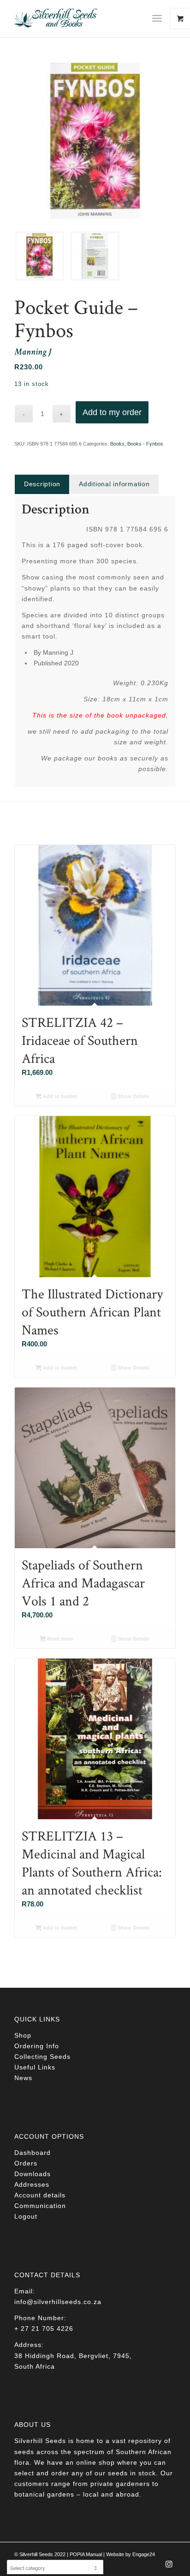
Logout (26, 2216)
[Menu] (157, 18)
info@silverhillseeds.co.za (58, 2302)
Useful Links (35, 2067)
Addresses (32, 2184)
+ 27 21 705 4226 (44, 2329)
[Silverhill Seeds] (79, 18)
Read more (59, 1639)
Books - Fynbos (145, 444)
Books (117, 444)
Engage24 (144, 2554)
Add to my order (112, 412)
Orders (26, 2163)
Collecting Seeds (42, 2057)
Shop (23, 2035)
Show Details (133, 1096)
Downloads (33, 2174)
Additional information (114, 484)
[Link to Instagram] (169, 2567)
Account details (40, 2195)
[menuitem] (160, 18)
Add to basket (59, 1096)
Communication (40, 2206)
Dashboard (33, 2153)
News (23, 2078)
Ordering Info (37, 2046)
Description (42, 484)
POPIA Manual (86, 2554)
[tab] (42, 484)
